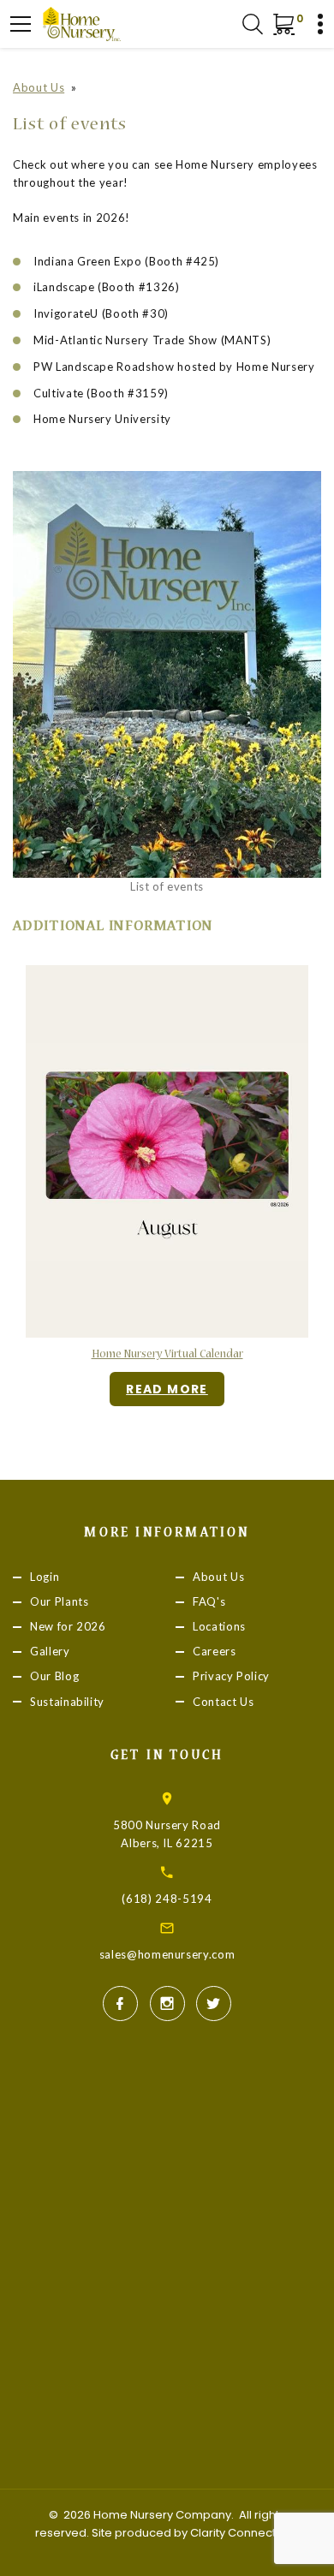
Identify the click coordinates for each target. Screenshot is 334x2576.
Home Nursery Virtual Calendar (167, 1355)
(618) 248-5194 (167, 1899)
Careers (215, 1652)
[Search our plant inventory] (253, 24)
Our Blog (54, 1677)
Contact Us (224, 1702)
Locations (219, 1627)
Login (45, 1577)
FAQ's (209, 1601)
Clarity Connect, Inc (244, 2533)
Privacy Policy (231, 1677)
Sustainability (67, 1702)
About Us (39, 87)
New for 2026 (68, 1627)
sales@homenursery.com (167, 1954)
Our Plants (60, 1601)
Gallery (50, 1652)
